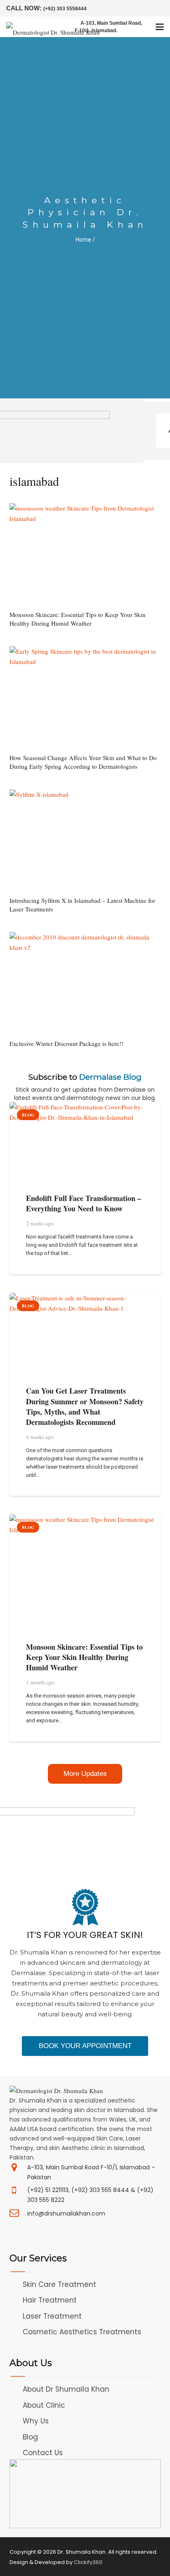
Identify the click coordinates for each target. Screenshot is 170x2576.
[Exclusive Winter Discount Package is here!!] (85, 983)
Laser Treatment (52, 2316)
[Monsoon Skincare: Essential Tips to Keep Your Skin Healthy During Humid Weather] (85, 554)
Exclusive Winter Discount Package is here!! (66, 1043)
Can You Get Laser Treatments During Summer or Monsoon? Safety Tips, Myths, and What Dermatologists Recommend (85, 1406)
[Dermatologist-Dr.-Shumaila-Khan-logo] (53, 27)
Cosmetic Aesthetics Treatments (82, 2332)
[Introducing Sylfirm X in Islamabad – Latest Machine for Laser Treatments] (85, 840)
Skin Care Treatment (59, 2284)
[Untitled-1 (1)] (85, 2494)
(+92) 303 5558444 (65, 9)
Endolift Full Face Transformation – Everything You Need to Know (84, 1203)
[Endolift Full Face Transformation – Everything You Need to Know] (85, 1141)
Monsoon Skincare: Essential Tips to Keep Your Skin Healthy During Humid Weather (78, 619)
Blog (30, 2437)
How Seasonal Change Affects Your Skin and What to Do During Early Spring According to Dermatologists (83, 762)
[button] (160, 27)
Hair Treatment (50, 2300)
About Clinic (44, 2405)
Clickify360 (88, 2562)
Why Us (36, 2421)
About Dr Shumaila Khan (66, 2389)
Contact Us (43, 2453)
